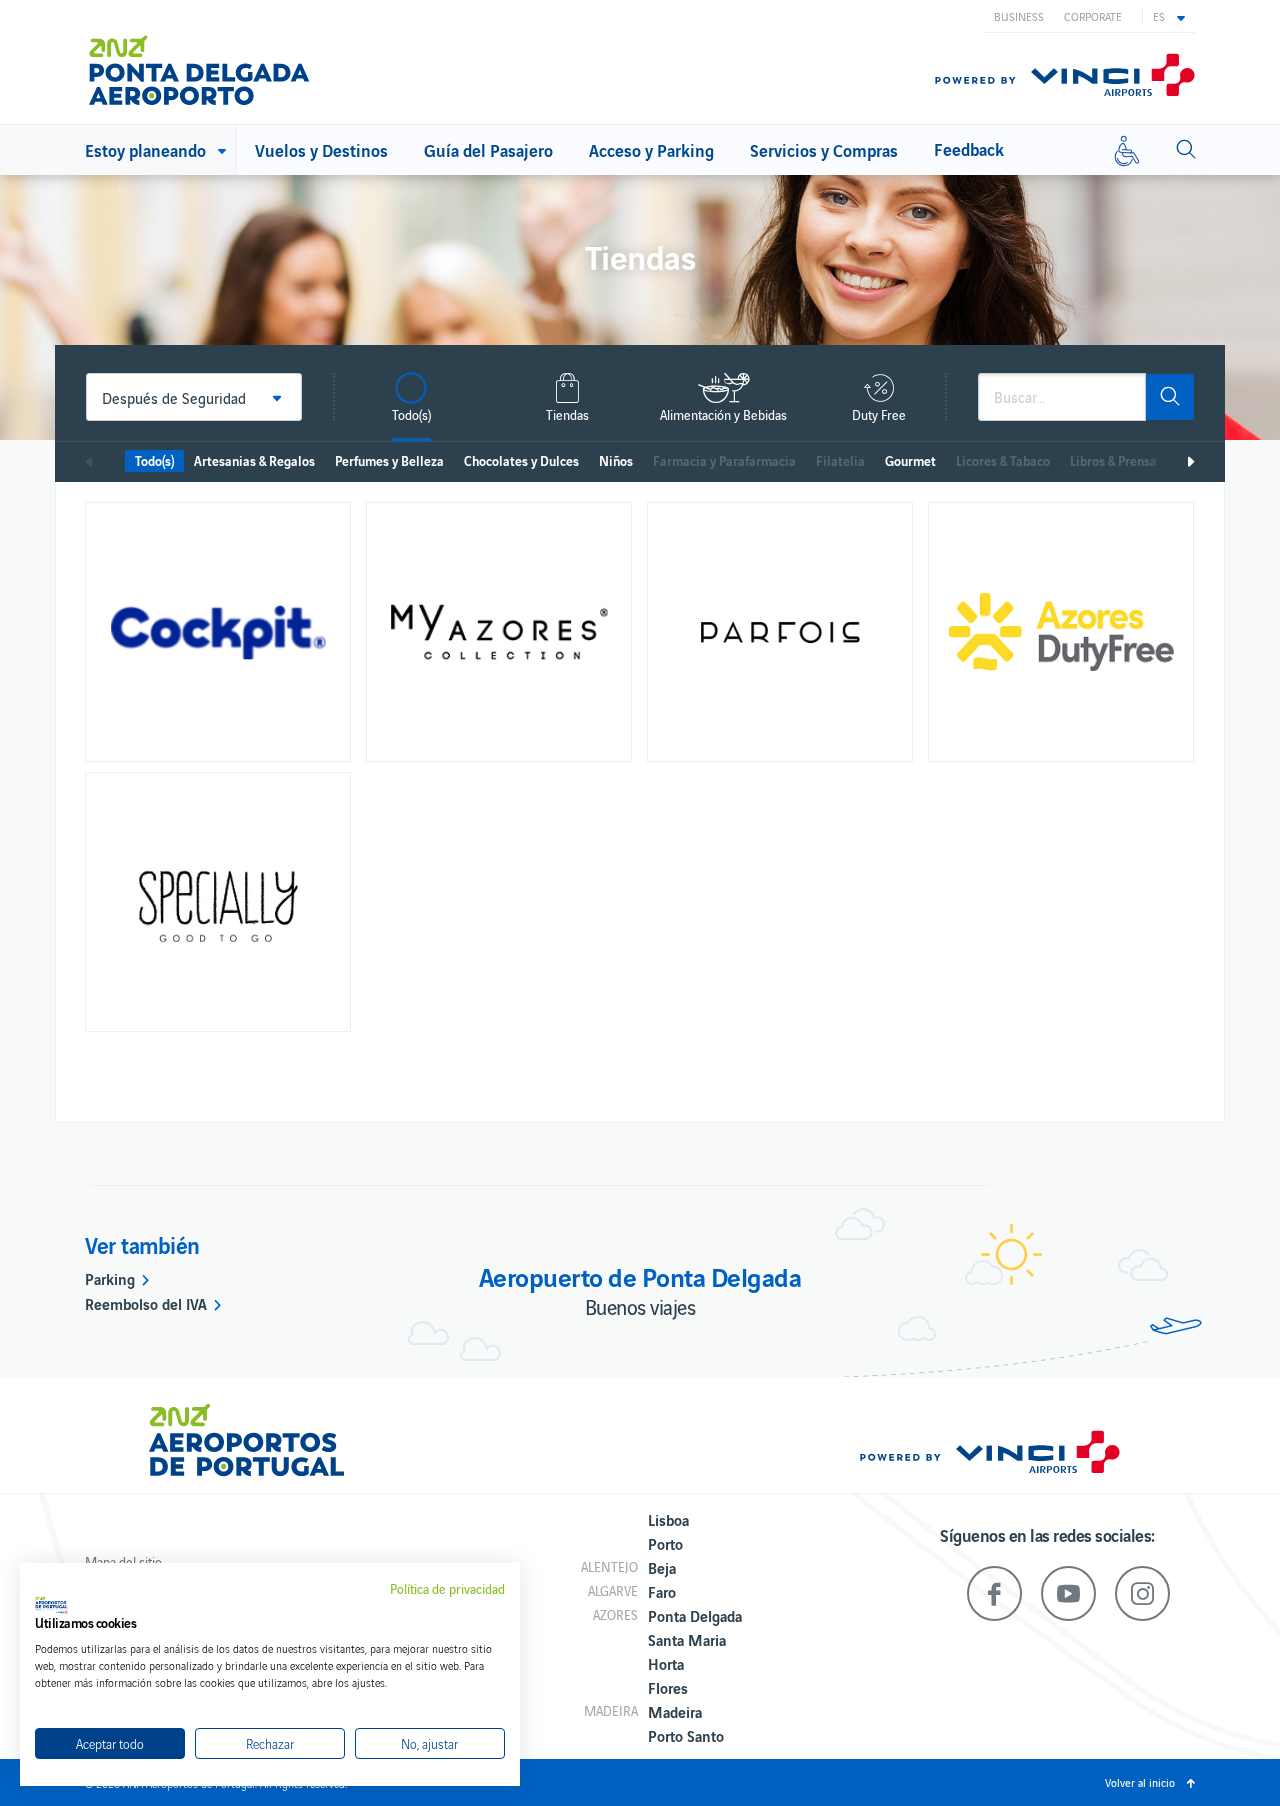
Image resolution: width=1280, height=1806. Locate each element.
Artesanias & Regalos (254, 460)
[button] (1169, 16)
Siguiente (1190, 462)
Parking (110, 1278)
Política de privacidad (447, 1589)
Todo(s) (154, 460)
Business (1019, 16)
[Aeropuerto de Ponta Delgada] (199, 62)
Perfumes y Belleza (389, 460)
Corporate (1093, 16)
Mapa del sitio (123, 1561)
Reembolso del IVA (146, 1303)
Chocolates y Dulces (521, 460)
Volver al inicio (1140, 1782)
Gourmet (910, 460)
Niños (616, 460)
